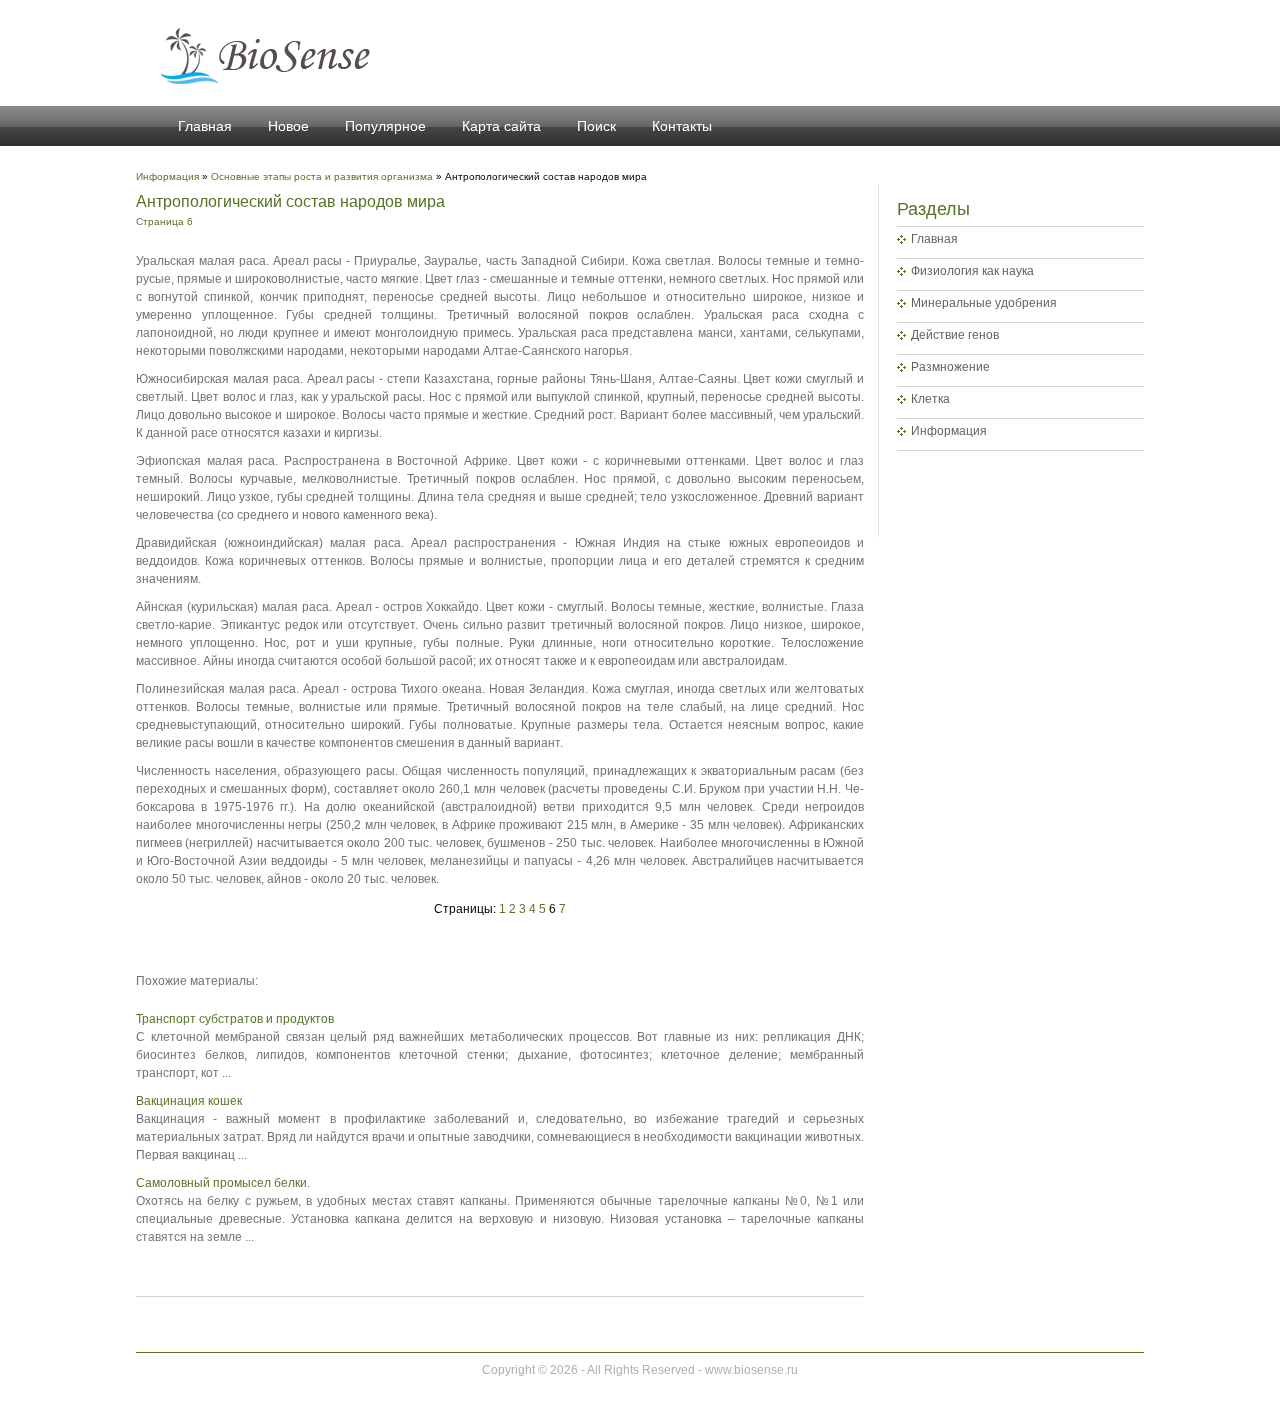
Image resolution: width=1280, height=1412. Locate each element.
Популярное (385, 126)
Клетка (930, 399)
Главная (205, 126)
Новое (288, 126)
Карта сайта (501, 126)
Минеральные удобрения (984, 303)
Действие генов (955, 335)
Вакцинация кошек (189, 1101)
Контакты (682, 126)
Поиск (596, 126)
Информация (949, 431)
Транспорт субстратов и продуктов (235, 1019)
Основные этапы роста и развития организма (322, 176)
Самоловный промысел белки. (223, 1183)
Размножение (950, 367)
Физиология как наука (972, 271)
